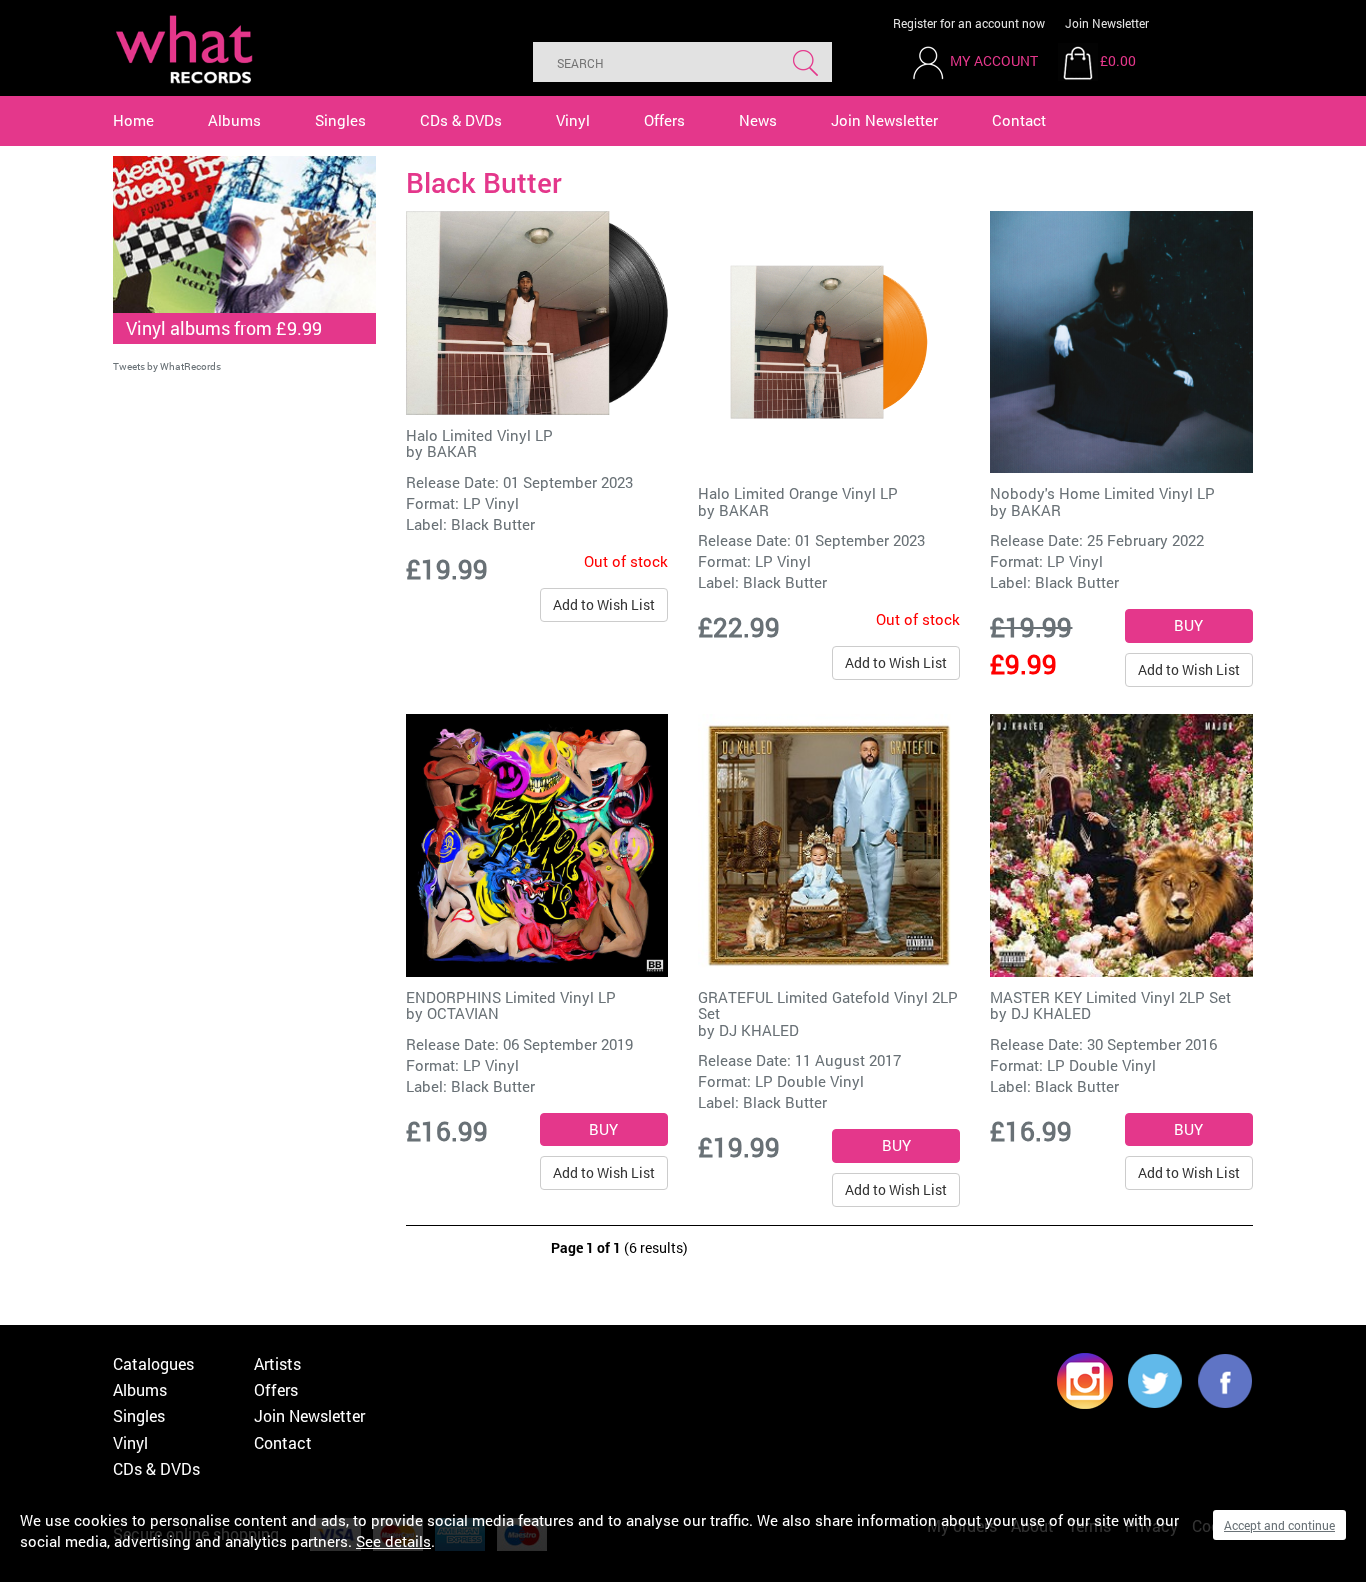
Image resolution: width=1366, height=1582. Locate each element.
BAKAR (452, 451)
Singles (340, 120)
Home (133, 120)
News (758, 120)
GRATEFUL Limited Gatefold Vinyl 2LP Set (828, 1005)
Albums (234, 120)
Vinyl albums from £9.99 (224, 328)
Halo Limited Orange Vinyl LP (798, 493)
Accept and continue (1279, 1525)
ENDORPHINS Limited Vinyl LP (511, 997)
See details (393, 1541)
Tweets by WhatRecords (167, 366)
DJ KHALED (759, 1030)
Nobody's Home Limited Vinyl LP (1102, 493)
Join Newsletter (1107, 23)
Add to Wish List (604, 604)
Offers (664, 120)
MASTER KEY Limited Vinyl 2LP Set (1110, 997)
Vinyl (573, 120)
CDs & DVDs (461, 120)
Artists (277, 1363)
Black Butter (493, 524)
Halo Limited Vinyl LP (479, 435)
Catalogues (153, 1363)
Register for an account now (969, 23)
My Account (994, 60)
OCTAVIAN (463, 1013)
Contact (1019, 120)
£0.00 (1118, 60)
